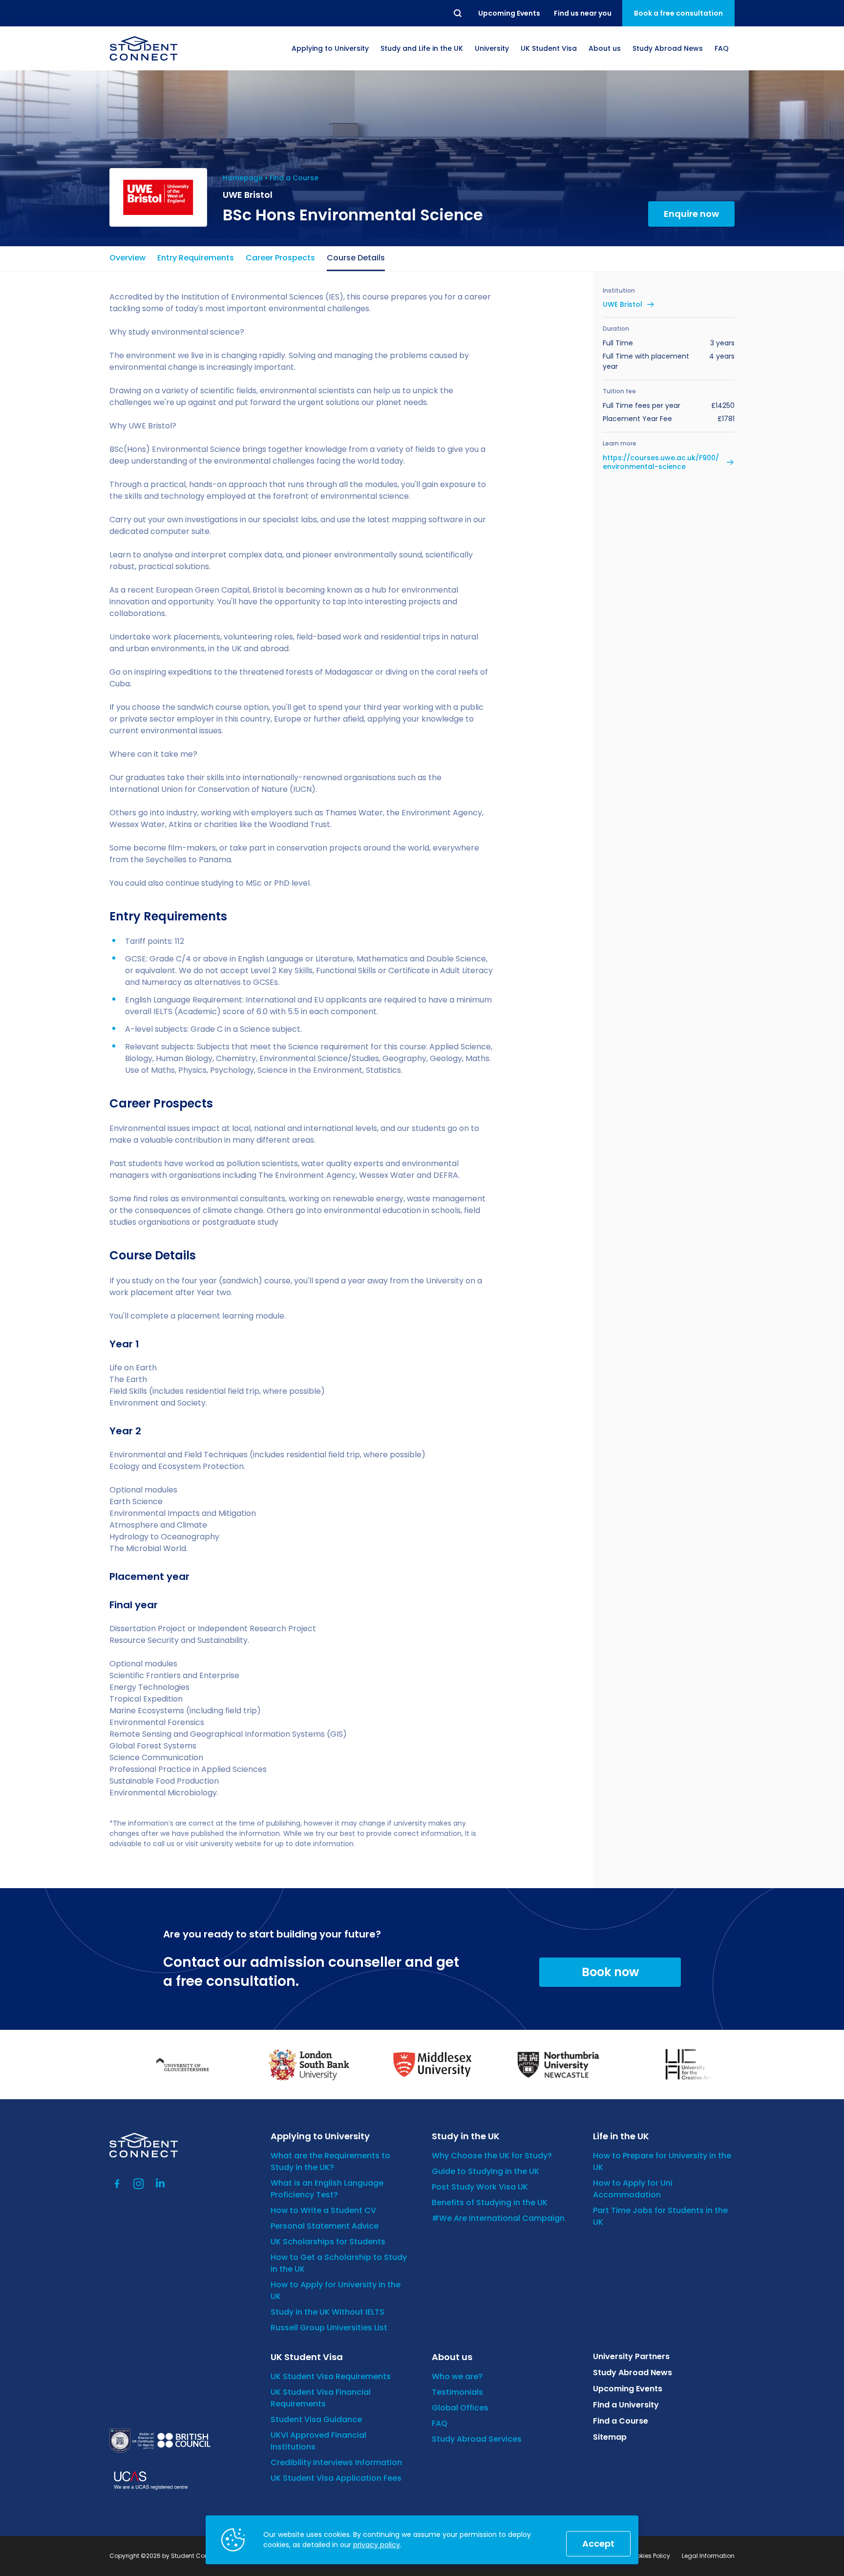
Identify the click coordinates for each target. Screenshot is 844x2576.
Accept (598, 2544)
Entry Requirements (196, 258)
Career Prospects (280, 258)
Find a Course (294, 178)
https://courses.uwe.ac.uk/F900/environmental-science (661, 462)
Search (458, 13)
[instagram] (139, 2184)
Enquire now (691, 214)
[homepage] (144, 48)
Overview (127, 258)
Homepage (243, 178)
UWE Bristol (622, 304)
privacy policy (377, 2545)
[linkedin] (160, 2184)
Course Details (356, 258)
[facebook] (117, 2184)
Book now (610, 1972)
